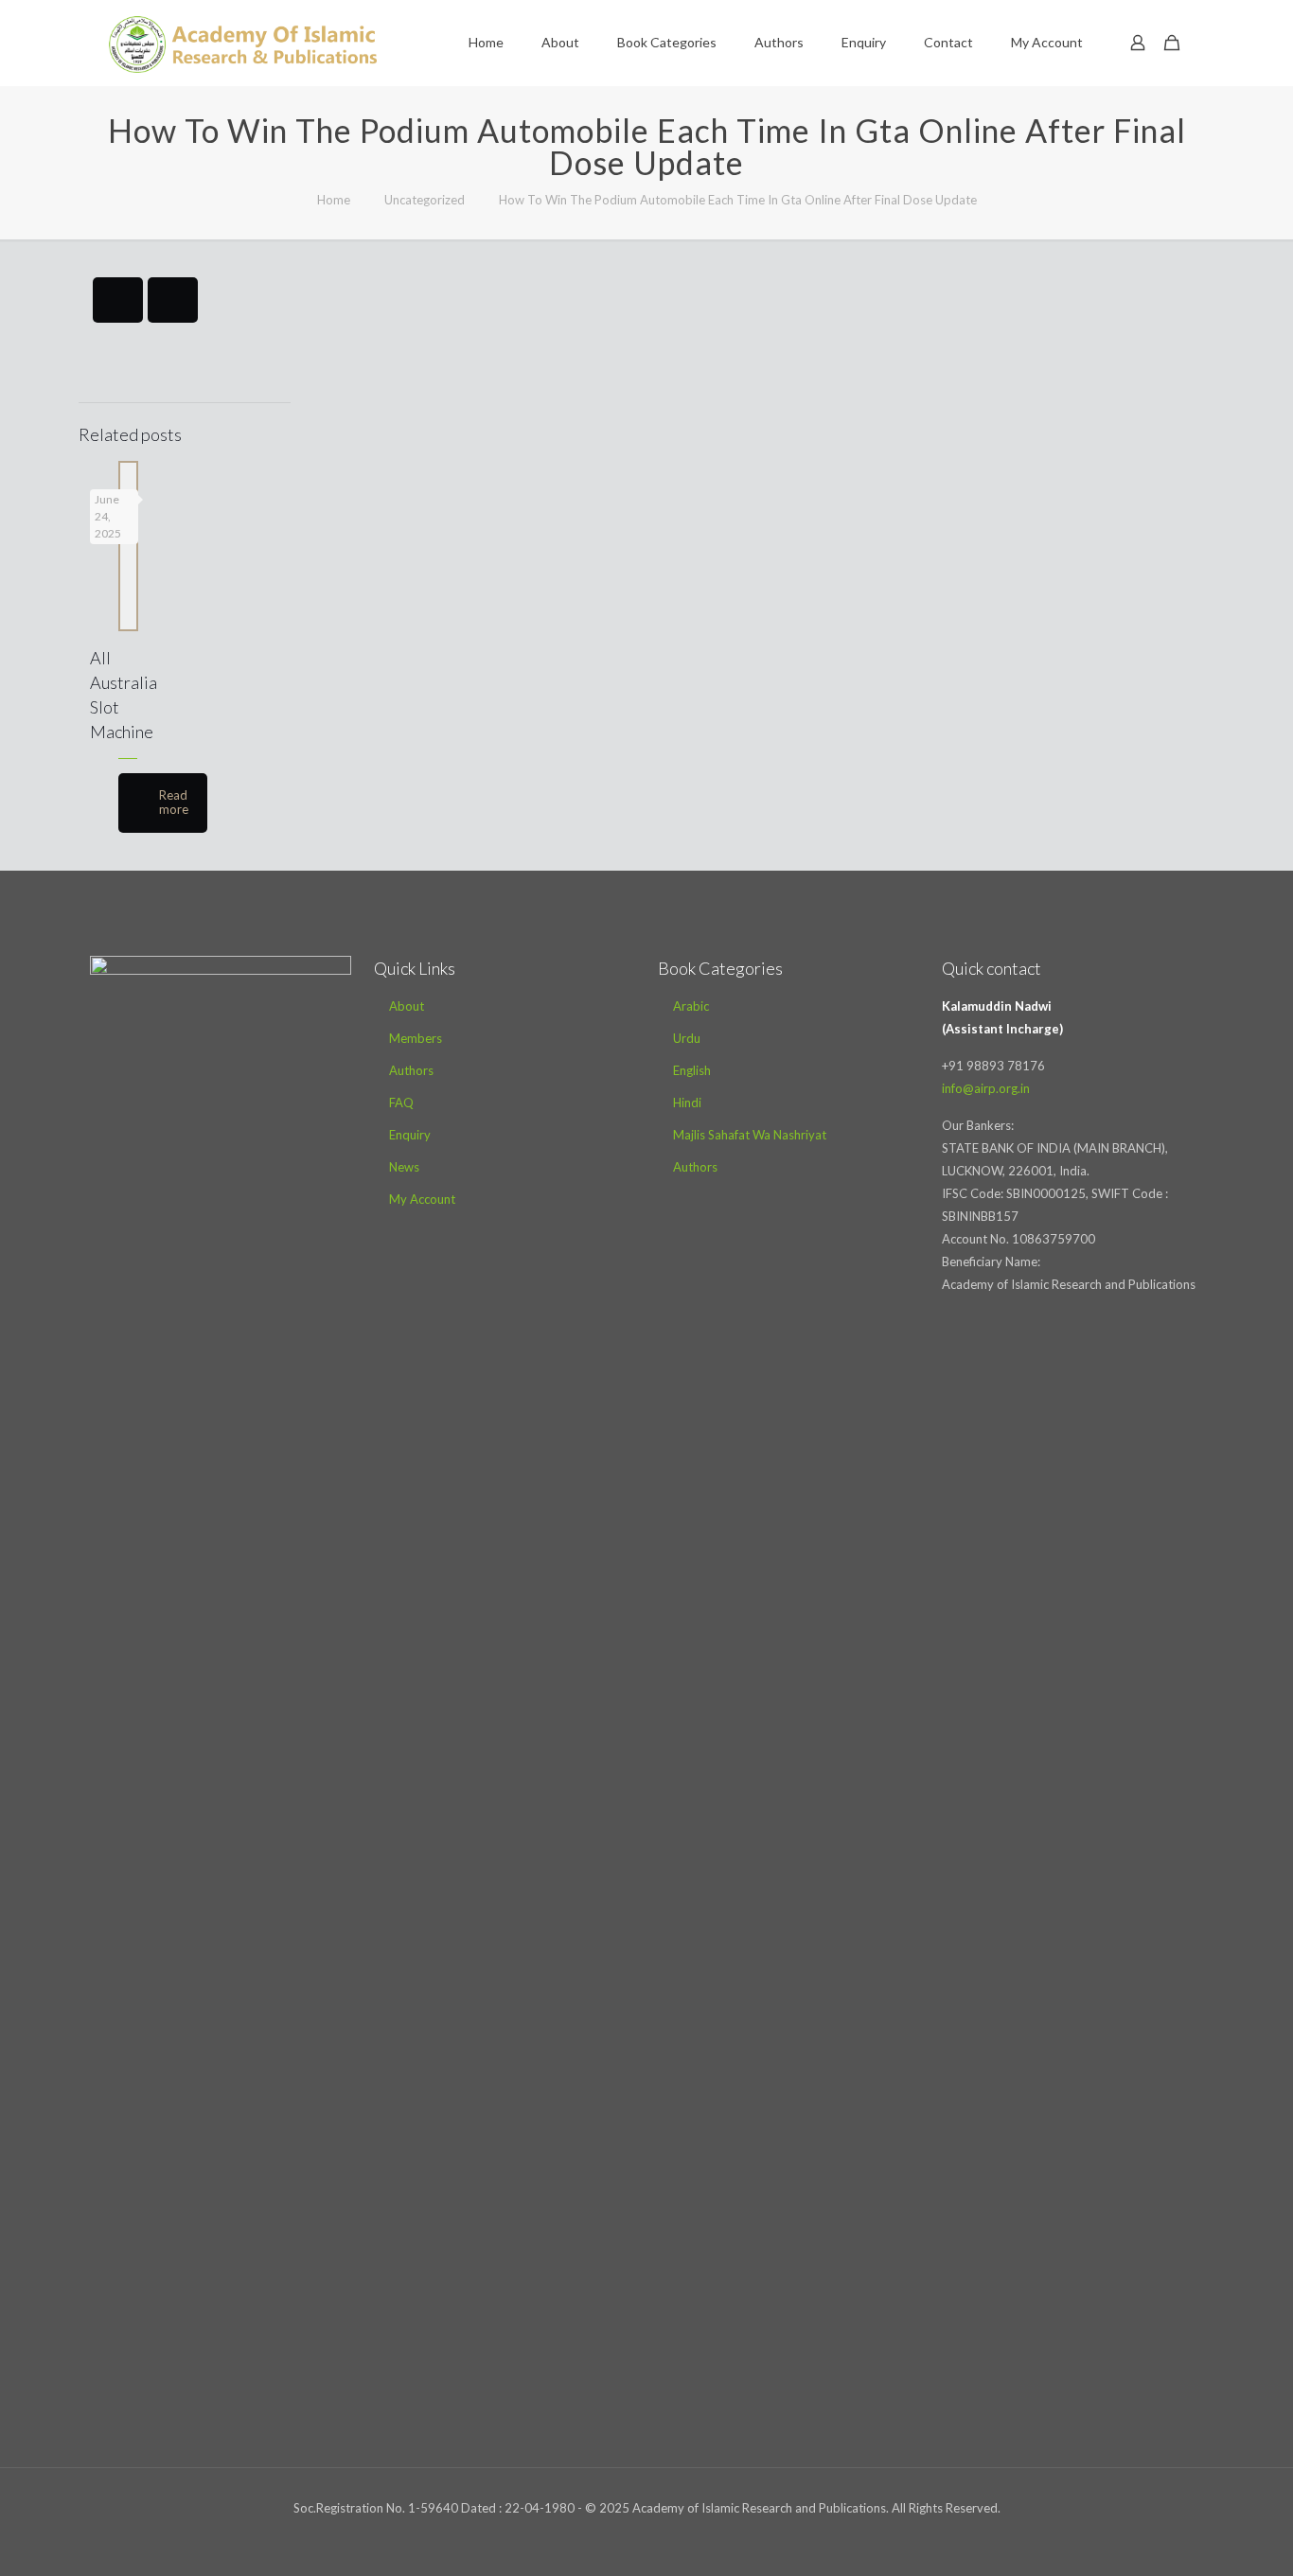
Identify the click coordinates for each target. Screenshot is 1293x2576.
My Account (422, 1199)
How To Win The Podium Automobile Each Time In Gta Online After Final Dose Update (738, 200)
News (404, 1167)
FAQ (401, 1103)
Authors (411, 1070)
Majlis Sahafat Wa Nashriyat (750, 1135)
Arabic (691, 1006)
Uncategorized (425, 200)
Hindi (687, 1103)
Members (416, 1038)
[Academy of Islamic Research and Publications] (243, 43)
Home (334, 200)
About (407, 1006)
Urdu (687, 1038)
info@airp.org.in (986, 1088)
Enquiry (410, 1135)
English (692, 1070)
